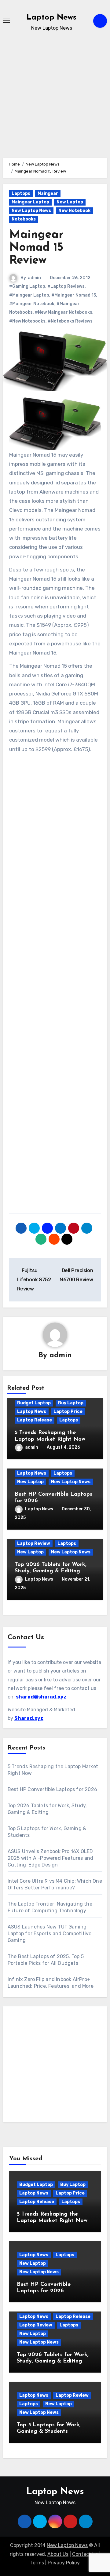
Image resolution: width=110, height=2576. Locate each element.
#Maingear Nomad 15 (74, 295)
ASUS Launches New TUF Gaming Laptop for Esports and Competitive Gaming (50, 1934)
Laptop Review (34, 1543)
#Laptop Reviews (66, 286)
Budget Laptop (34, 1403)
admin (34, 278)
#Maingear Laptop (29, 295)
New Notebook (74, 211)
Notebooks (24, 219)
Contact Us (85, 2554)
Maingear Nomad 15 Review (36, 248)
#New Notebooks (27, 321)
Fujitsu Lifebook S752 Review (34, 1280)
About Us (58, 2554)
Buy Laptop (71, 1403)
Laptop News (51, 18)
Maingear (48, 193)
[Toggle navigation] (6, 21)
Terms (37, 2563)
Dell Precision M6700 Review (76, 1275)
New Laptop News (31, 211)
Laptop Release (35, 1420)
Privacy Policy (64, 2563)
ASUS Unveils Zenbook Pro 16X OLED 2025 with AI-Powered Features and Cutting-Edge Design (51, 1858)
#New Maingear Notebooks (64, 312)
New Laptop (70, 202)
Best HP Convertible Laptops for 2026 (52, 1789)
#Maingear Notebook (32, 304)
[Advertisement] (55, 103)
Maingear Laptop (30, 202)
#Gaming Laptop (27, 286)
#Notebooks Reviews (70, 321)
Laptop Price (68, 1412)
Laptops (21, 193)
